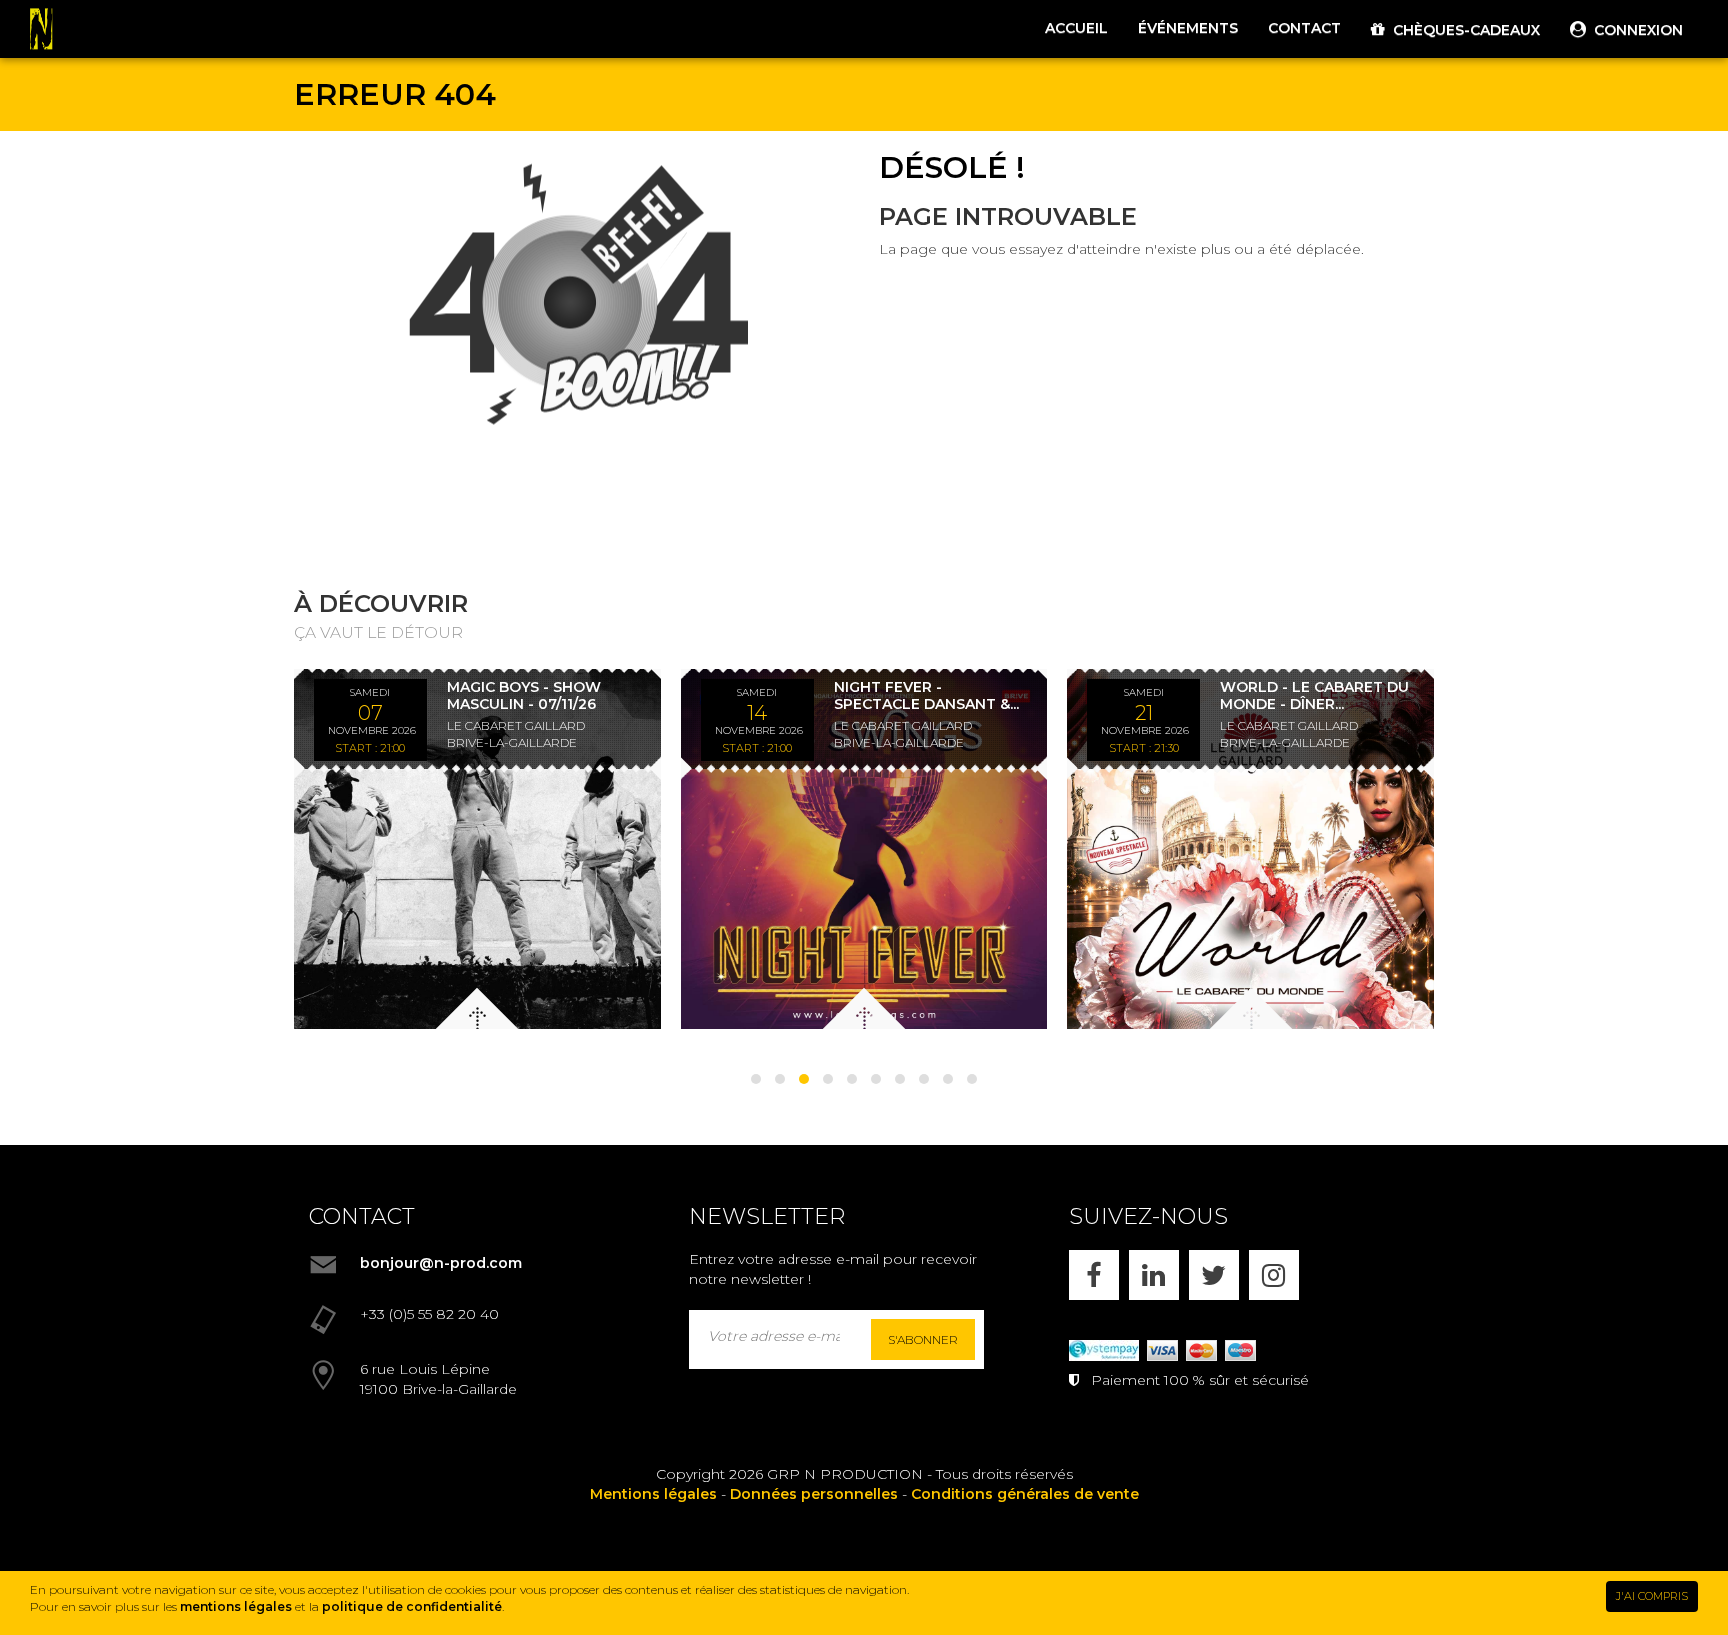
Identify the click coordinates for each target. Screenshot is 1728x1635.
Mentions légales (653, 1494)
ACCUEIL (1076, 28)
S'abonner (923, 1339)
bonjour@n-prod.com (441, 1263)
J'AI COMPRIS (1652, 1596)
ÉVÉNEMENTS (1188, 28)
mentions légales (236, 1606)
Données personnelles (814, 1494)
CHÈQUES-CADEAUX (1462, 30)
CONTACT (1304, 28)
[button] (756, 1079)
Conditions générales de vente (1025, 1494)
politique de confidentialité (412, 1606)
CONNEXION (1634, 30)
